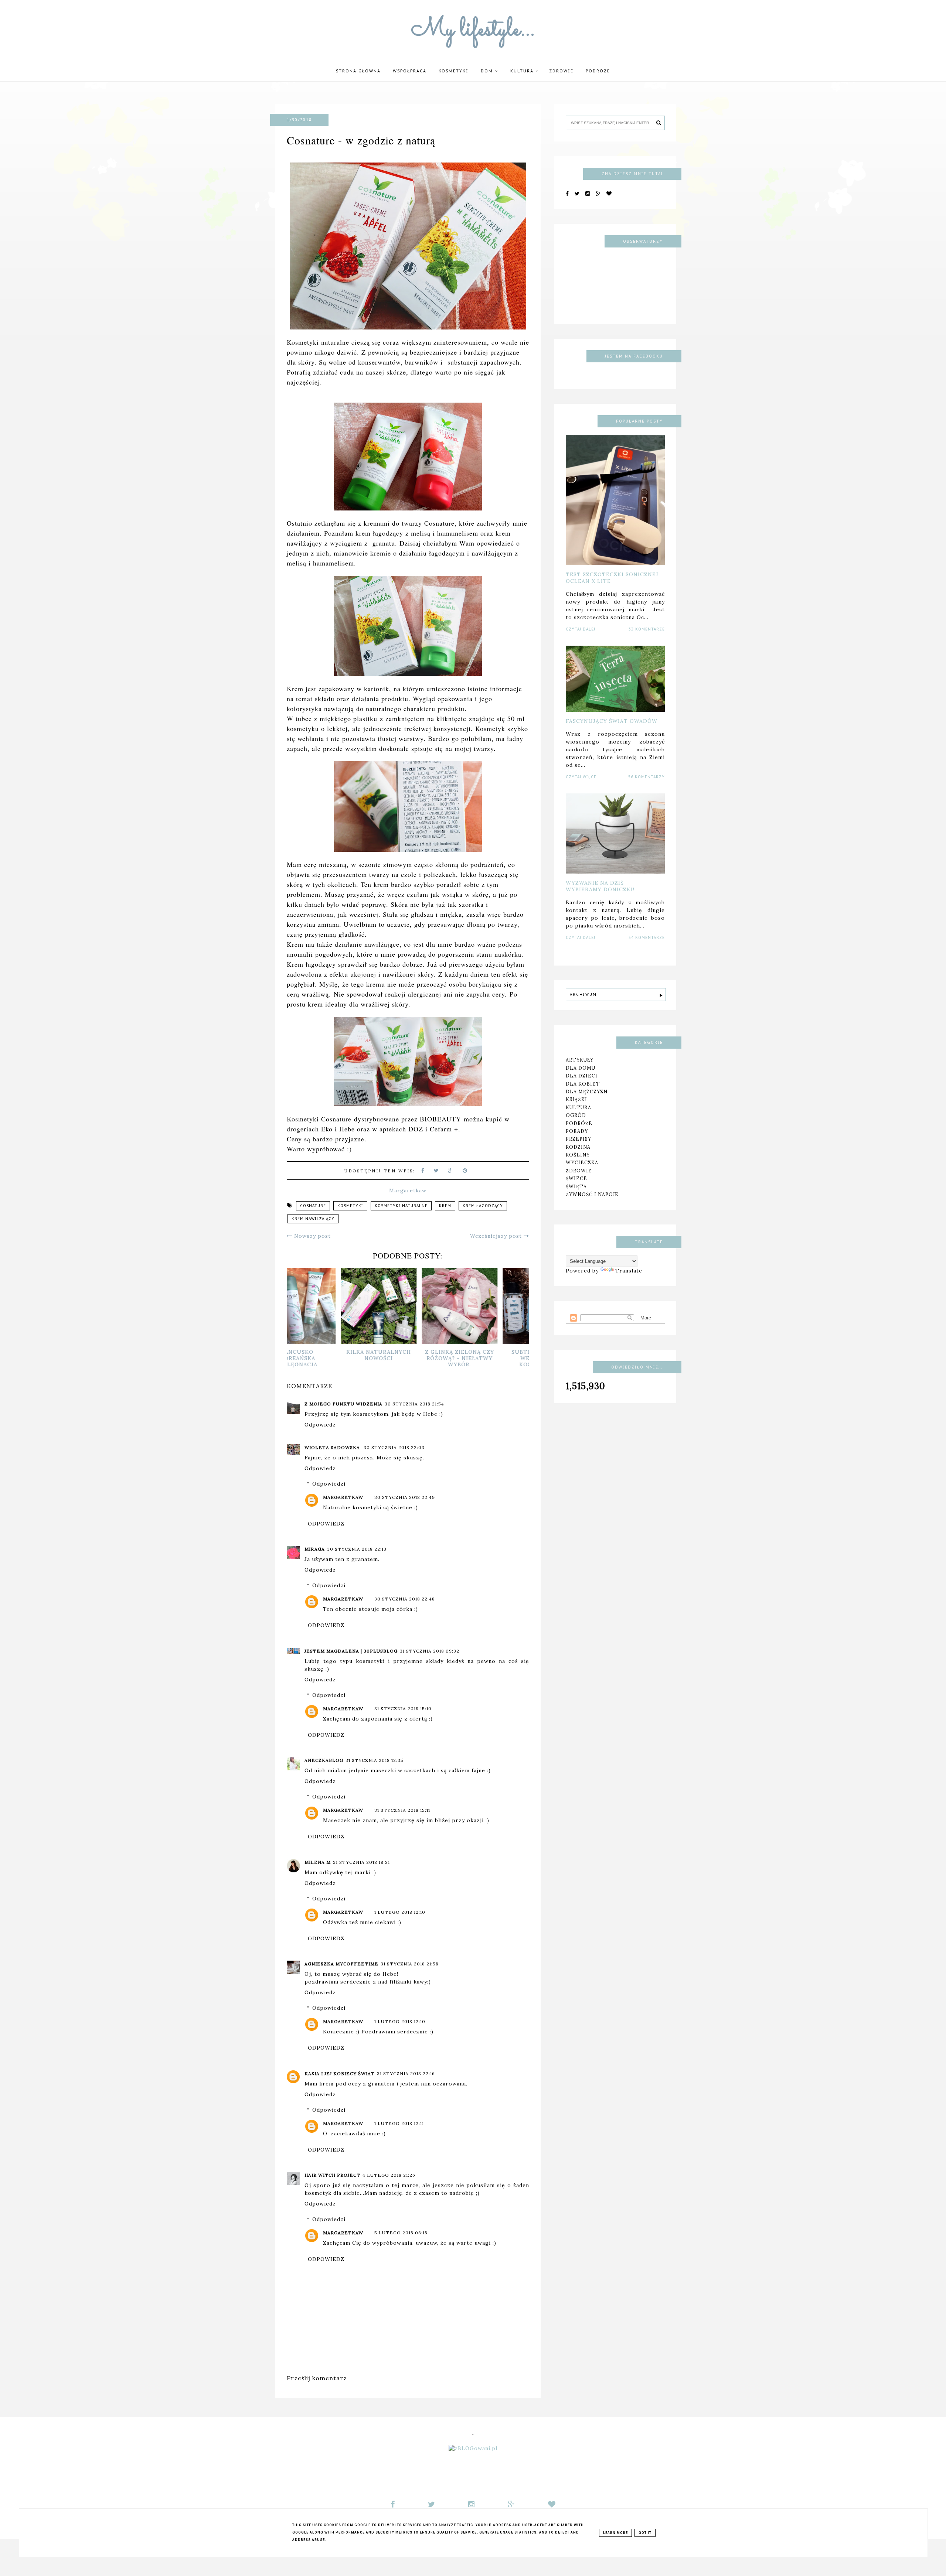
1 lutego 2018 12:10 (400, 1912)
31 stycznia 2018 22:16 (406, 2073)
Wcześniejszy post (497, 1236)
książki (576, 1099)
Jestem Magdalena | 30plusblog (351, 1651)
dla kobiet (583, 1083)
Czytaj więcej (582, 777)
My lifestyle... (473, 30)
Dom (488, 71)
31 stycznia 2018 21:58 (410, 1964)
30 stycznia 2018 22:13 (357, 1549)
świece (576, 1178)
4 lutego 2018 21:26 (389, 2175)
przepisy (579, 1139)
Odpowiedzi (329, 1484)
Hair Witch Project (332, 2175)
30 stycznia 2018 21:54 (414, 1404)
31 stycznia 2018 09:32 (430, 1651)
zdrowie (579, 1171)
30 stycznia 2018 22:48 (405, 1599)
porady (577, 1131)
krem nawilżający (313, 1219)
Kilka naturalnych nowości (408, 1355)
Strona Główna (358, 71)
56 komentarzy (646, 777)
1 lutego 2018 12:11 (399, 2123)
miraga (315, 1549)
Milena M (318, 1862)
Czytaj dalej (581, 629)
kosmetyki (350, 1206)
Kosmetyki (454, 71)
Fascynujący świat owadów (612, 721)
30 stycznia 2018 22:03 (394, 1447)
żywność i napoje (592, 1194)
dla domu (581, 1068)
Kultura (523, 71)
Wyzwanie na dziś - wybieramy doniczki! (600, 886)
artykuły (580, 1060)
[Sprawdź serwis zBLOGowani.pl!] (473, 2449)
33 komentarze (647, 629)
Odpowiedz (320, 1425)
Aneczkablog (324, 1760)
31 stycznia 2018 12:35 (375, 1760)
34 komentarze (647, 938)
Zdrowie (561, 71)
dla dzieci (582, 1076)
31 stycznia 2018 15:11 (402, 1810)
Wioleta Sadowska (333, 1447)
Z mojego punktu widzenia (343, 1404)
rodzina (578, 1147)
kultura (579, 1107)
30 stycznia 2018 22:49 (405, 1497)
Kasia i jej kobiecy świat (340, 2073)
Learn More (615, 2533)
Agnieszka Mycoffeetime (341, 1964)
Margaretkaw (343, 1497)
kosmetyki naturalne (401, 1206)
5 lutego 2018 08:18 (401, 2233)
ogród (576, 1115)
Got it (645, 2533)
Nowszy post (312, 1236)
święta (576, 1186)
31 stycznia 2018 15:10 (403, 1709)
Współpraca (410, 71)
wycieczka (582, 1162)
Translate (629, 1271)
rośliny (578, 1155)
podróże (598, 71)
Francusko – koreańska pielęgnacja (327, 1358)
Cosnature (313, 1206)
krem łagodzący (483, 1206)
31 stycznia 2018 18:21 (361, 1862)
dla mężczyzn (587, 1091)
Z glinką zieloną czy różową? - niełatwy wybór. (489, 1358)
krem (445, 1206)
